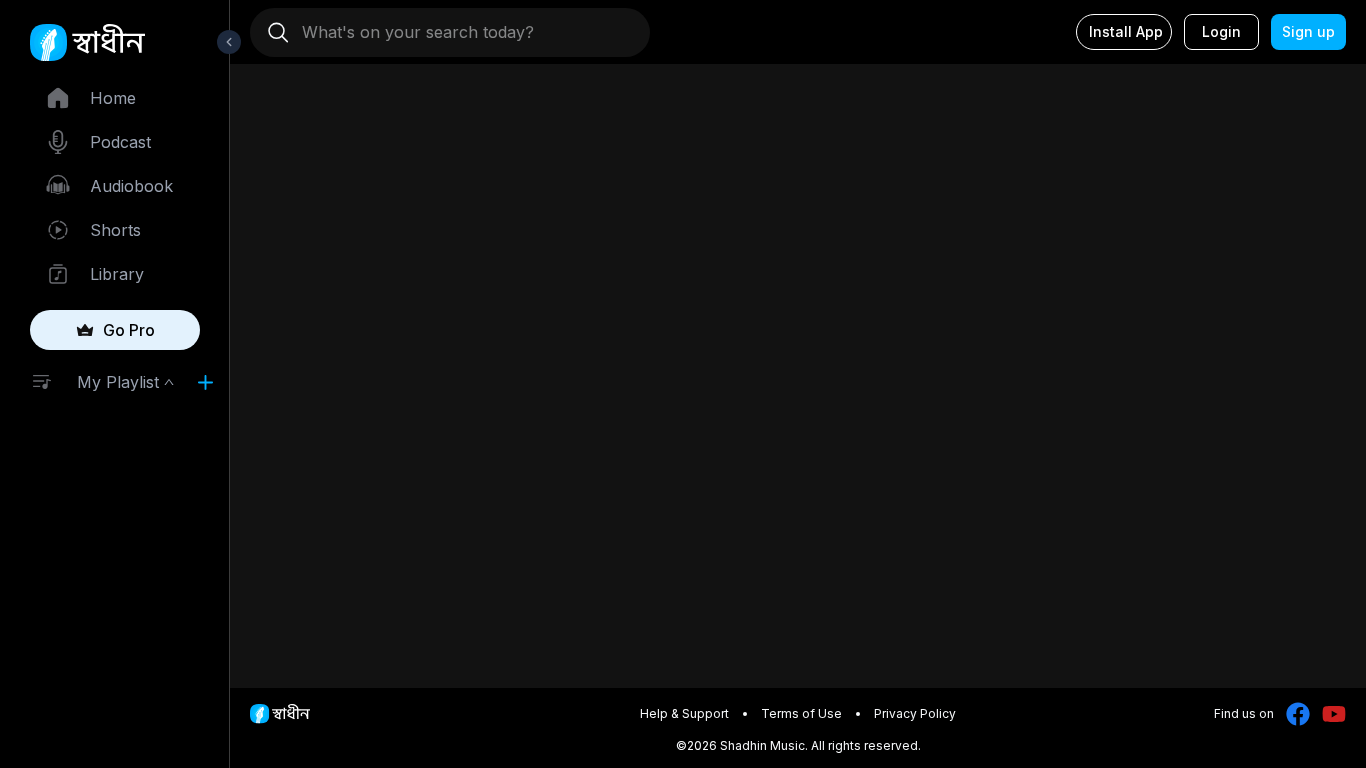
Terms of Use (801, 713)
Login (1221, 31)
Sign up (1308, 31)
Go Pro (129, 330)
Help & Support (684, 713)
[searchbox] (458, 32)
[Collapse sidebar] (229, 42)
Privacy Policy (915, 713)
